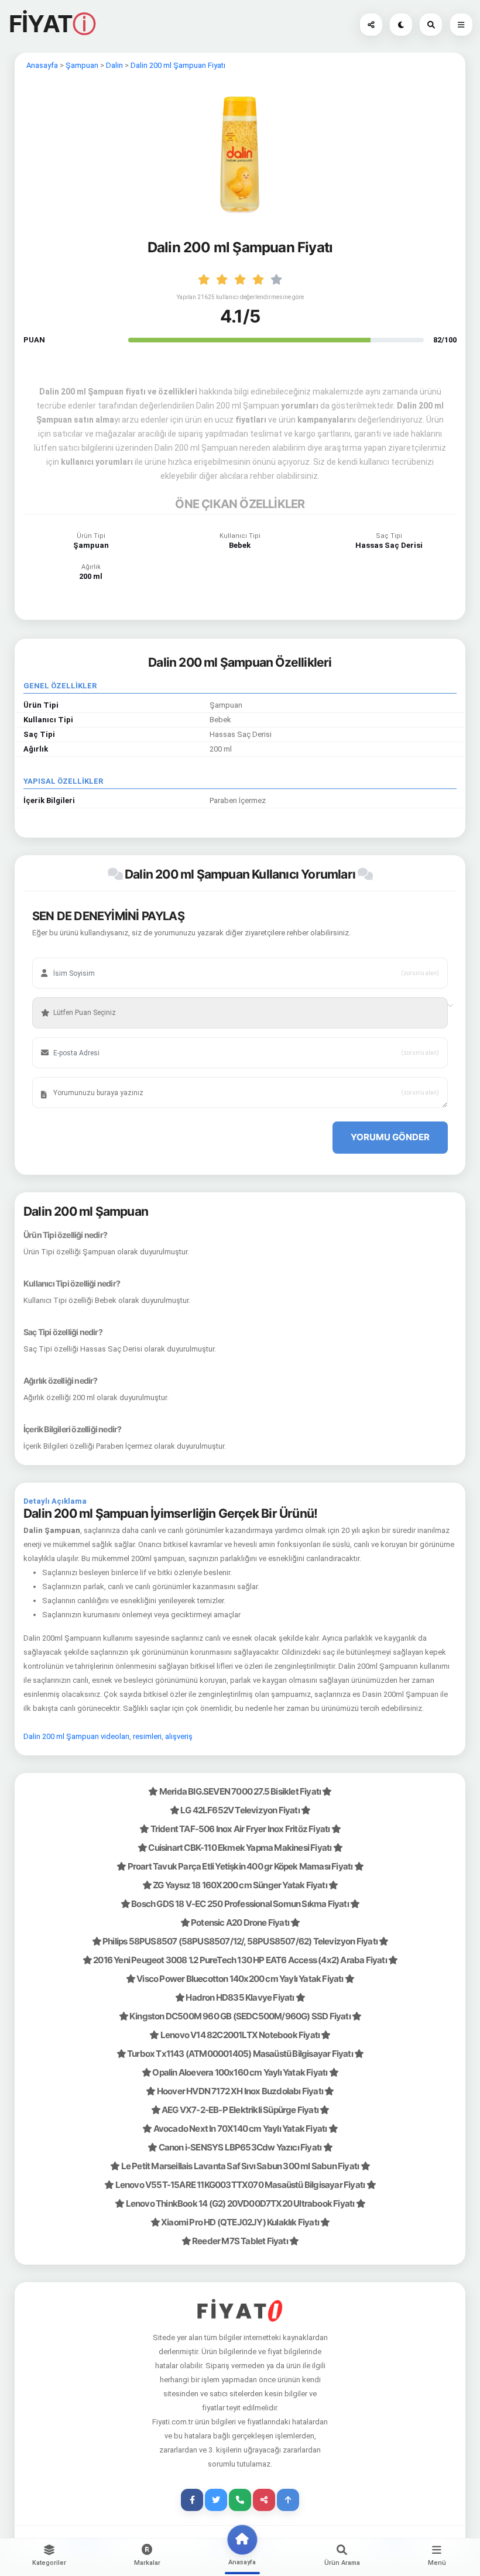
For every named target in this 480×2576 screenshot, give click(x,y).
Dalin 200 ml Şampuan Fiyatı (178, 65)
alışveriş (179, 1736)
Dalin (114, 65)
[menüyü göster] (431, 25)
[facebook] (192, 2500)
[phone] (240, 2500)
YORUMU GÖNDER (390, 1137)
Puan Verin (64, 995)
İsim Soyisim (67, 955)
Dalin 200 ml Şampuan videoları (76, 1736)
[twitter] (216, 2500)
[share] (264, 2500)
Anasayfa (42, 65)
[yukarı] (288, 2500)
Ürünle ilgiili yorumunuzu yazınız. (96, 1075)
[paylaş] (371, 25)
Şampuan (82, 65)
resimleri (147, 1736)
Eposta (59, 1035)
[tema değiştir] (401, 25)
